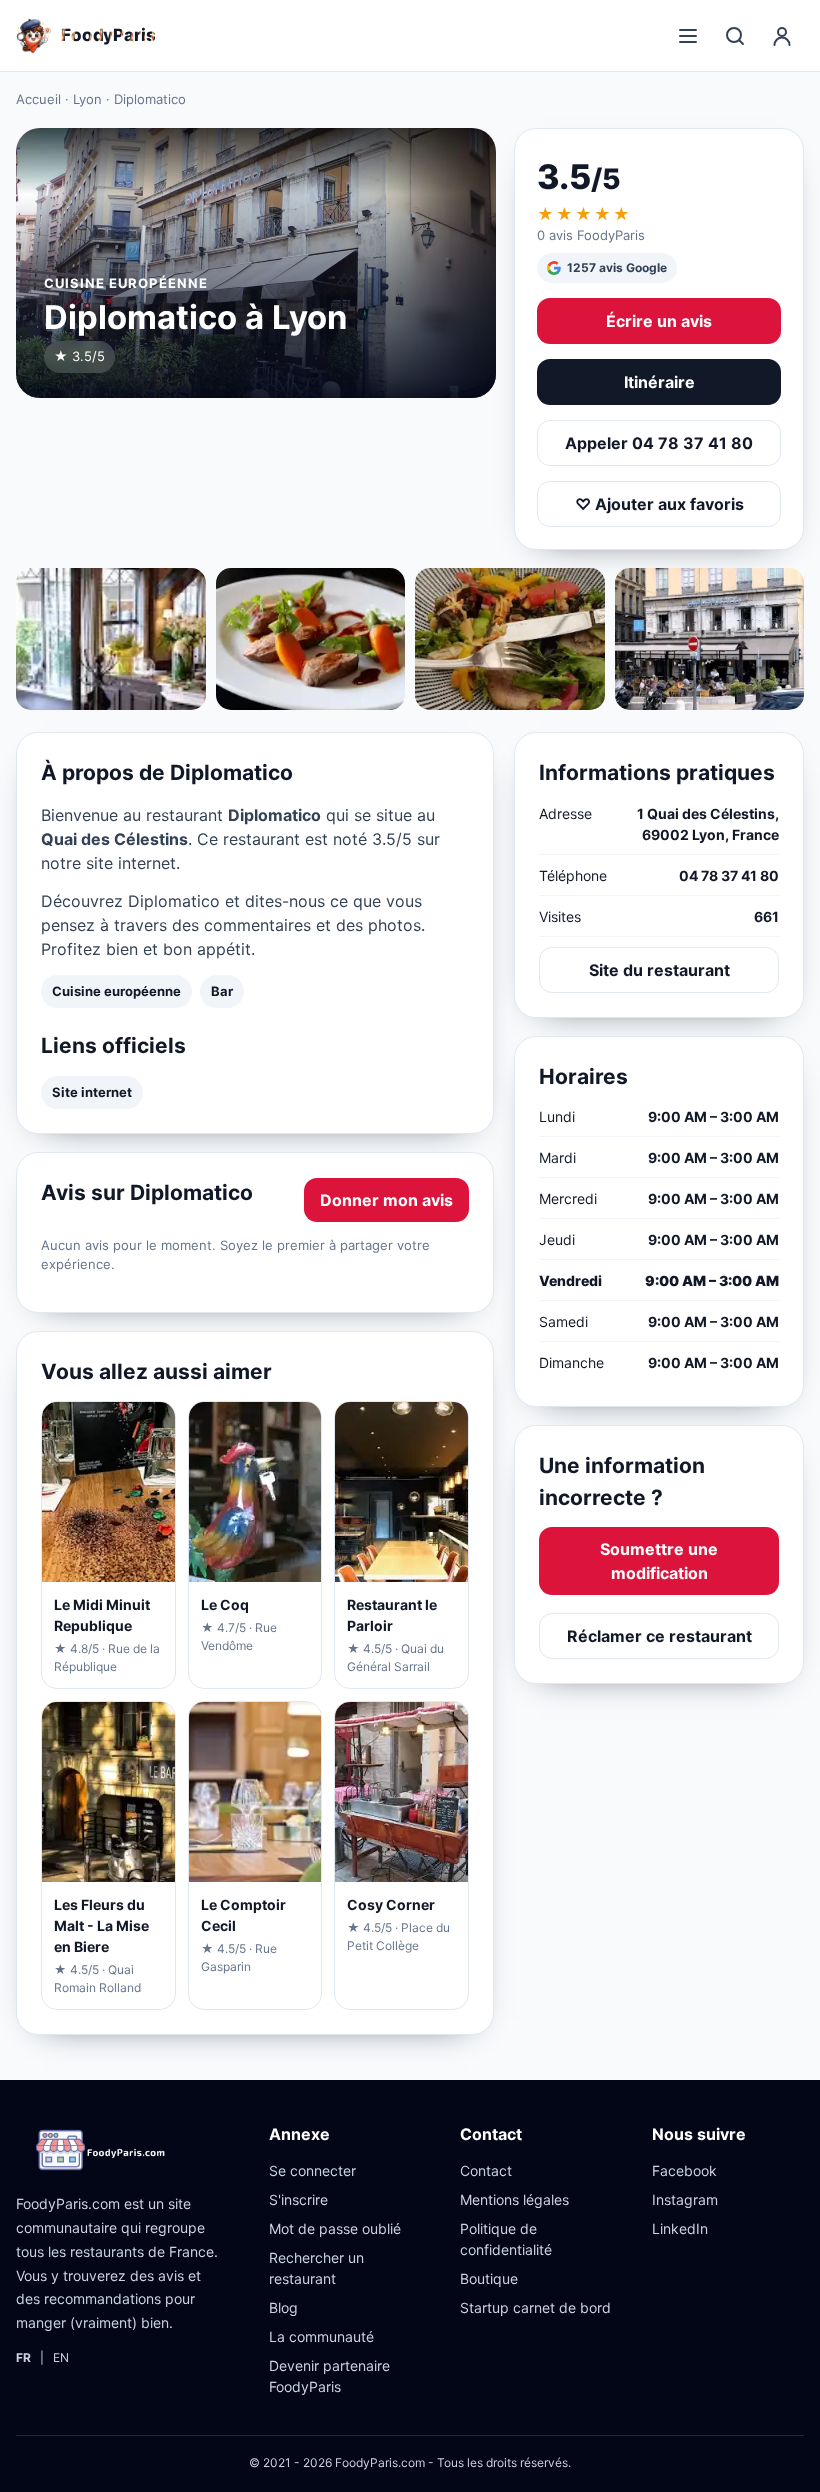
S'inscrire (298, 2199)
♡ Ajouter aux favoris (659, 504)
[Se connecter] (782, 36)
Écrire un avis (659, 321)
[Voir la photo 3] (510, 639)
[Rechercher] (735, 36)
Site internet (92, 1092)
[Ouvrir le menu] (688, 36)
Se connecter (312, 2170)
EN (61, 2357)
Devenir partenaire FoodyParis (329, 2376)
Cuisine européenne (116, 991)
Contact (486, 2170)
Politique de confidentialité (506, 2239)
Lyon (87, 99)
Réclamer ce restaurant (659, 1636)
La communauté (321, 2336)
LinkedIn (680, 2228)
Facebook (684, 2170)
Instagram (685, 2199)
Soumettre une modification (659, 1561)
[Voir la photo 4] (710, 639)
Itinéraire (659, 382)
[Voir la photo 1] (111, 639)
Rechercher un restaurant (316, 2268)
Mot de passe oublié (335, 2228)
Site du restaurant (659, 970)
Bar (222, 991)
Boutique (489, 2278)
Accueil (38, 99)
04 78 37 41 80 (729, 875)
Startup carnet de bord (535, 2307)
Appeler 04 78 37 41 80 (659, 443)
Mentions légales (514, 2199)
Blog (283, 2307)
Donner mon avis (386, 1200)
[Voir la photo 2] (311, 639)
